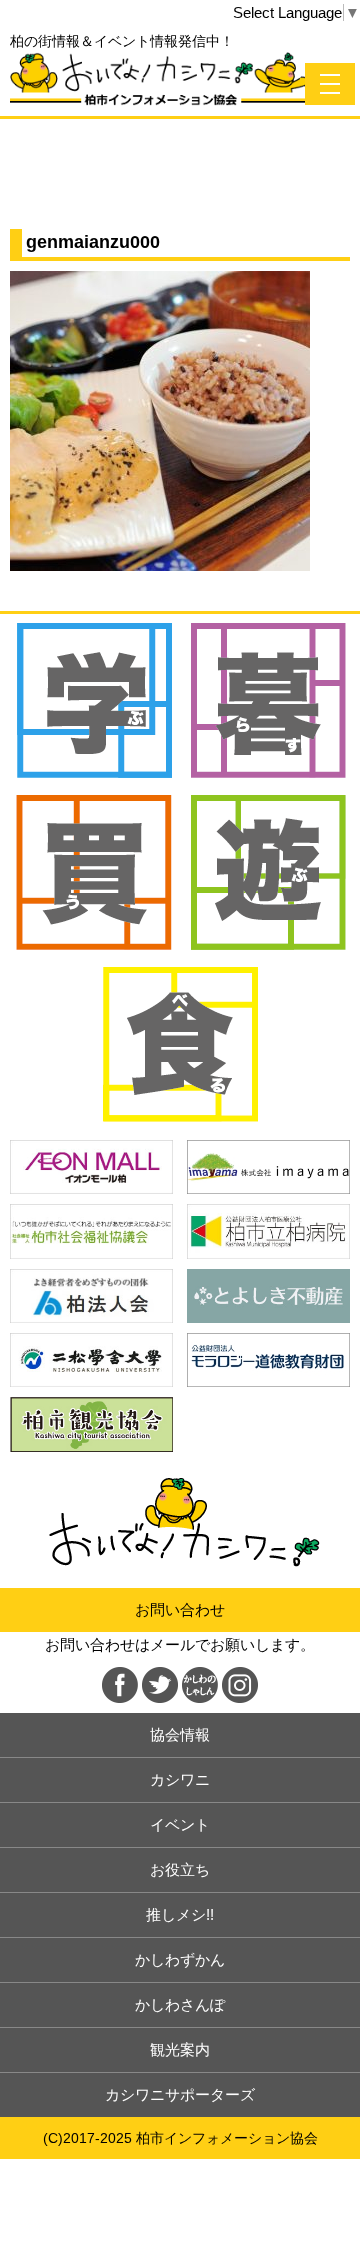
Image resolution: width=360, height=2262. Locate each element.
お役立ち (180, 1869)
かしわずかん (180, 1959)
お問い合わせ (180, 1609)
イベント (180, 1824)
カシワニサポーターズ (180, 2094)
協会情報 (180, 1734)
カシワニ (180, 1779)
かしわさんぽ (180, 2004)
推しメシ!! (180, 1914)
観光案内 (180, 2049)
